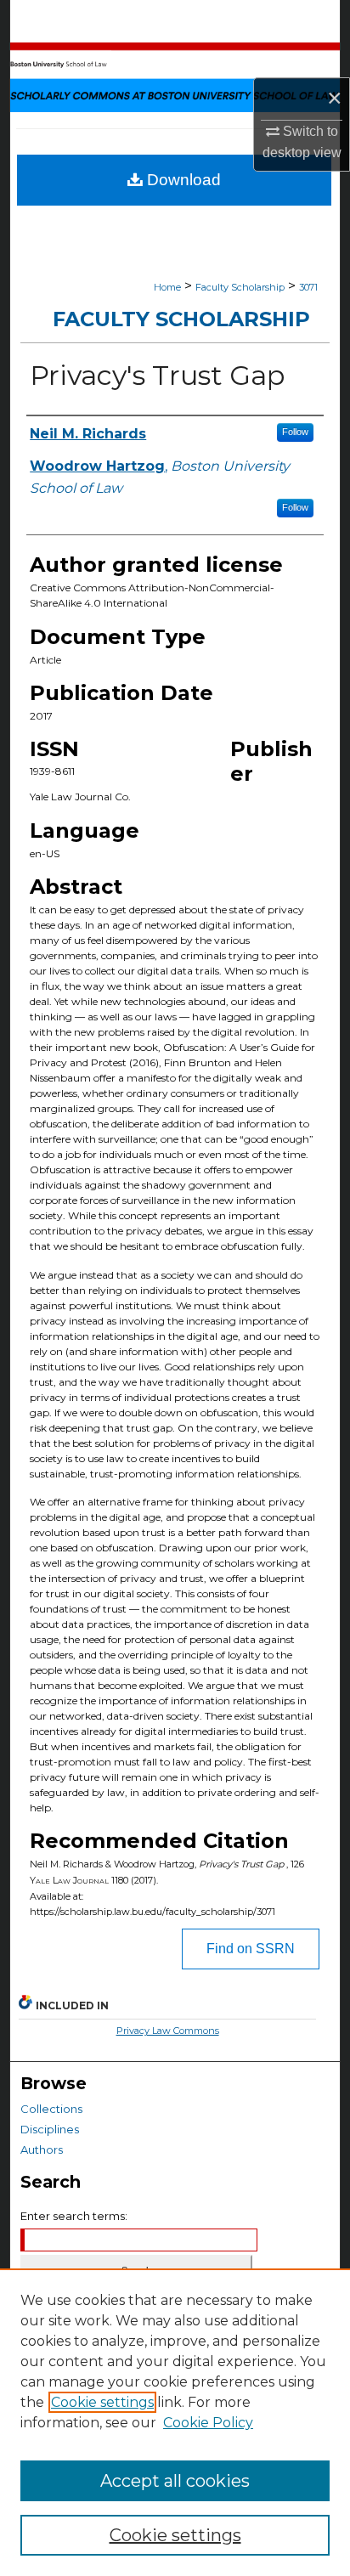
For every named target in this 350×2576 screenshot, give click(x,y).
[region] (175, 2422)
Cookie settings (102, 2402)
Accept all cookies (175, 2481)
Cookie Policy (208, 2423)
